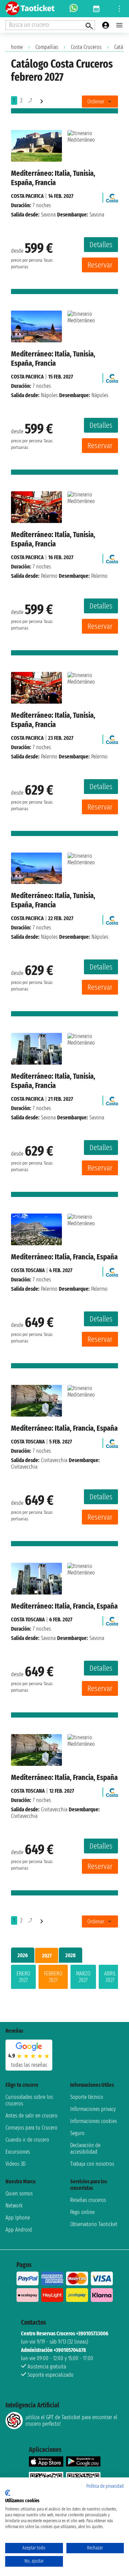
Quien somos (19, 2193)
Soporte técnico (87, 2097)
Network (14, 2206)
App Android (19, 2230)
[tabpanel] (64, 1978)
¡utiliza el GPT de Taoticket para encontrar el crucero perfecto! (71, 2421)
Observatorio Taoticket (94, 2224)
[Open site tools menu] (119, 9)
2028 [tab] (71, 1955)
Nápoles (49, 395)
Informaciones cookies (94, 2121)
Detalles (101, 245)
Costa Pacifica (27, 196)
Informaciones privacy (93, 2109)
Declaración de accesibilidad (85, 2149)
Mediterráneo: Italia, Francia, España (64, 1257)
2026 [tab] (23, 1955)
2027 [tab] (47, 1956)
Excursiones (18, 2152)
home (17, 47)
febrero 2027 (53, 1977)
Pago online (82, 2212)
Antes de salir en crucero (31, 2116)
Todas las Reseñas (29, 2065)
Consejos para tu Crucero (31, 2128)
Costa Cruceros (86, 47)
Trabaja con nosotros (92, 2164)
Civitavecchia (54, 1460)
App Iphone (18, 2218)
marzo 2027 (83, 1977)
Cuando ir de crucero (27, 2140)
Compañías (47, 47)
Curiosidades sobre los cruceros (29, 2100)
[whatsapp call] (74, 9)
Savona (48, 215)
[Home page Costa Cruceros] (112, 196)
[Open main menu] (119, 25)
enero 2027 (23, 1977)
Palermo (49, 576)
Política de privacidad (105, 2486)
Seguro (77, 2133)
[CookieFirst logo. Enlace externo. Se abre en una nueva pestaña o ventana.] (8, 2493)
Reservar (100, 265)
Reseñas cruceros (88, 2200)
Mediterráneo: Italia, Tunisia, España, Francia (53, 178)
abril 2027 (110, 1977)
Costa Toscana (28, 1270)
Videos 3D (15, 2164)
